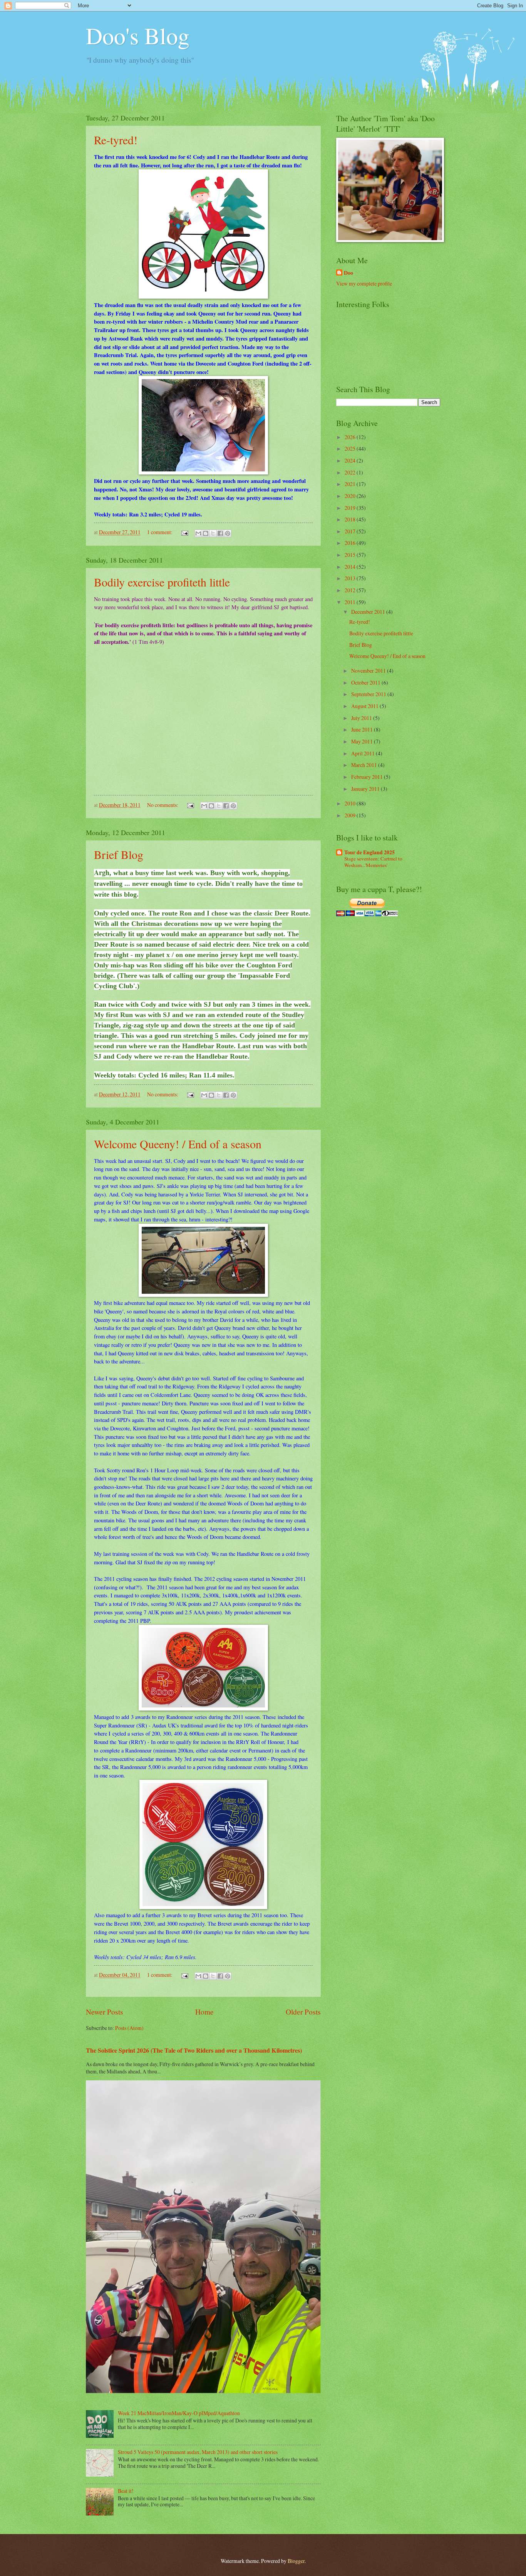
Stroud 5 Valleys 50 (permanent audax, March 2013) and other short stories (198, 2452)
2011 (351, 602)
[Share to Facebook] (220, 533)
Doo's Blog (138, 35)
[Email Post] (184, 532)
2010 (351, 803)
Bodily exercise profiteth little (162, 582)
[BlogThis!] (206, 533)
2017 (351, 531)
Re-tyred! (116, 140)
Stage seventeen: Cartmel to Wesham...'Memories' (373, 862)
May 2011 (363, 741)
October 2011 (366, 682)
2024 (351, 460)
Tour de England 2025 (369, 852)
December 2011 (369, 612)
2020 (351, 496)
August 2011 (365, 706)
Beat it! (126, 2491)
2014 (351, 567)
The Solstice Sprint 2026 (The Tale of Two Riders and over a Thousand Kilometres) (194, 2050)
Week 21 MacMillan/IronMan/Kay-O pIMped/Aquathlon (179, 2413)
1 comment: (160, 532)
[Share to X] (213, 533)
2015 (351, 555)
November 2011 (369, 671)
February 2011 (368, 777)
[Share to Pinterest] (228, 533)
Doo (348, 273)
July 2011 (362, 718)
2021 (351, 484)
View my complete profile (364, 283)
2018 (351, 519)
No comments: (163, 805)
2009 (351, 815)
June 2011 (363, 729)
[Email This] (198, 533)
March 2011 (365, 765)
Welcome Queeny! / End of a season (178, 1144)
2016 (351, 543)
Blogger (296, 2561)
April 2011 (364, 753)
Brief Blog (119, 854)
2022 (351, 472)
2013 (351, 578)
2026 (351, 437)
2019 (351, 508)
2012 (351, 590)
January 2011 (366, 789)
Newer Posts (105, 2012)
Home (204, 2012)
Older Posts (303, 2012)
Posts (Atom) (129, 2028)
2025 (351, 449)
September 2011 (369, 694)
